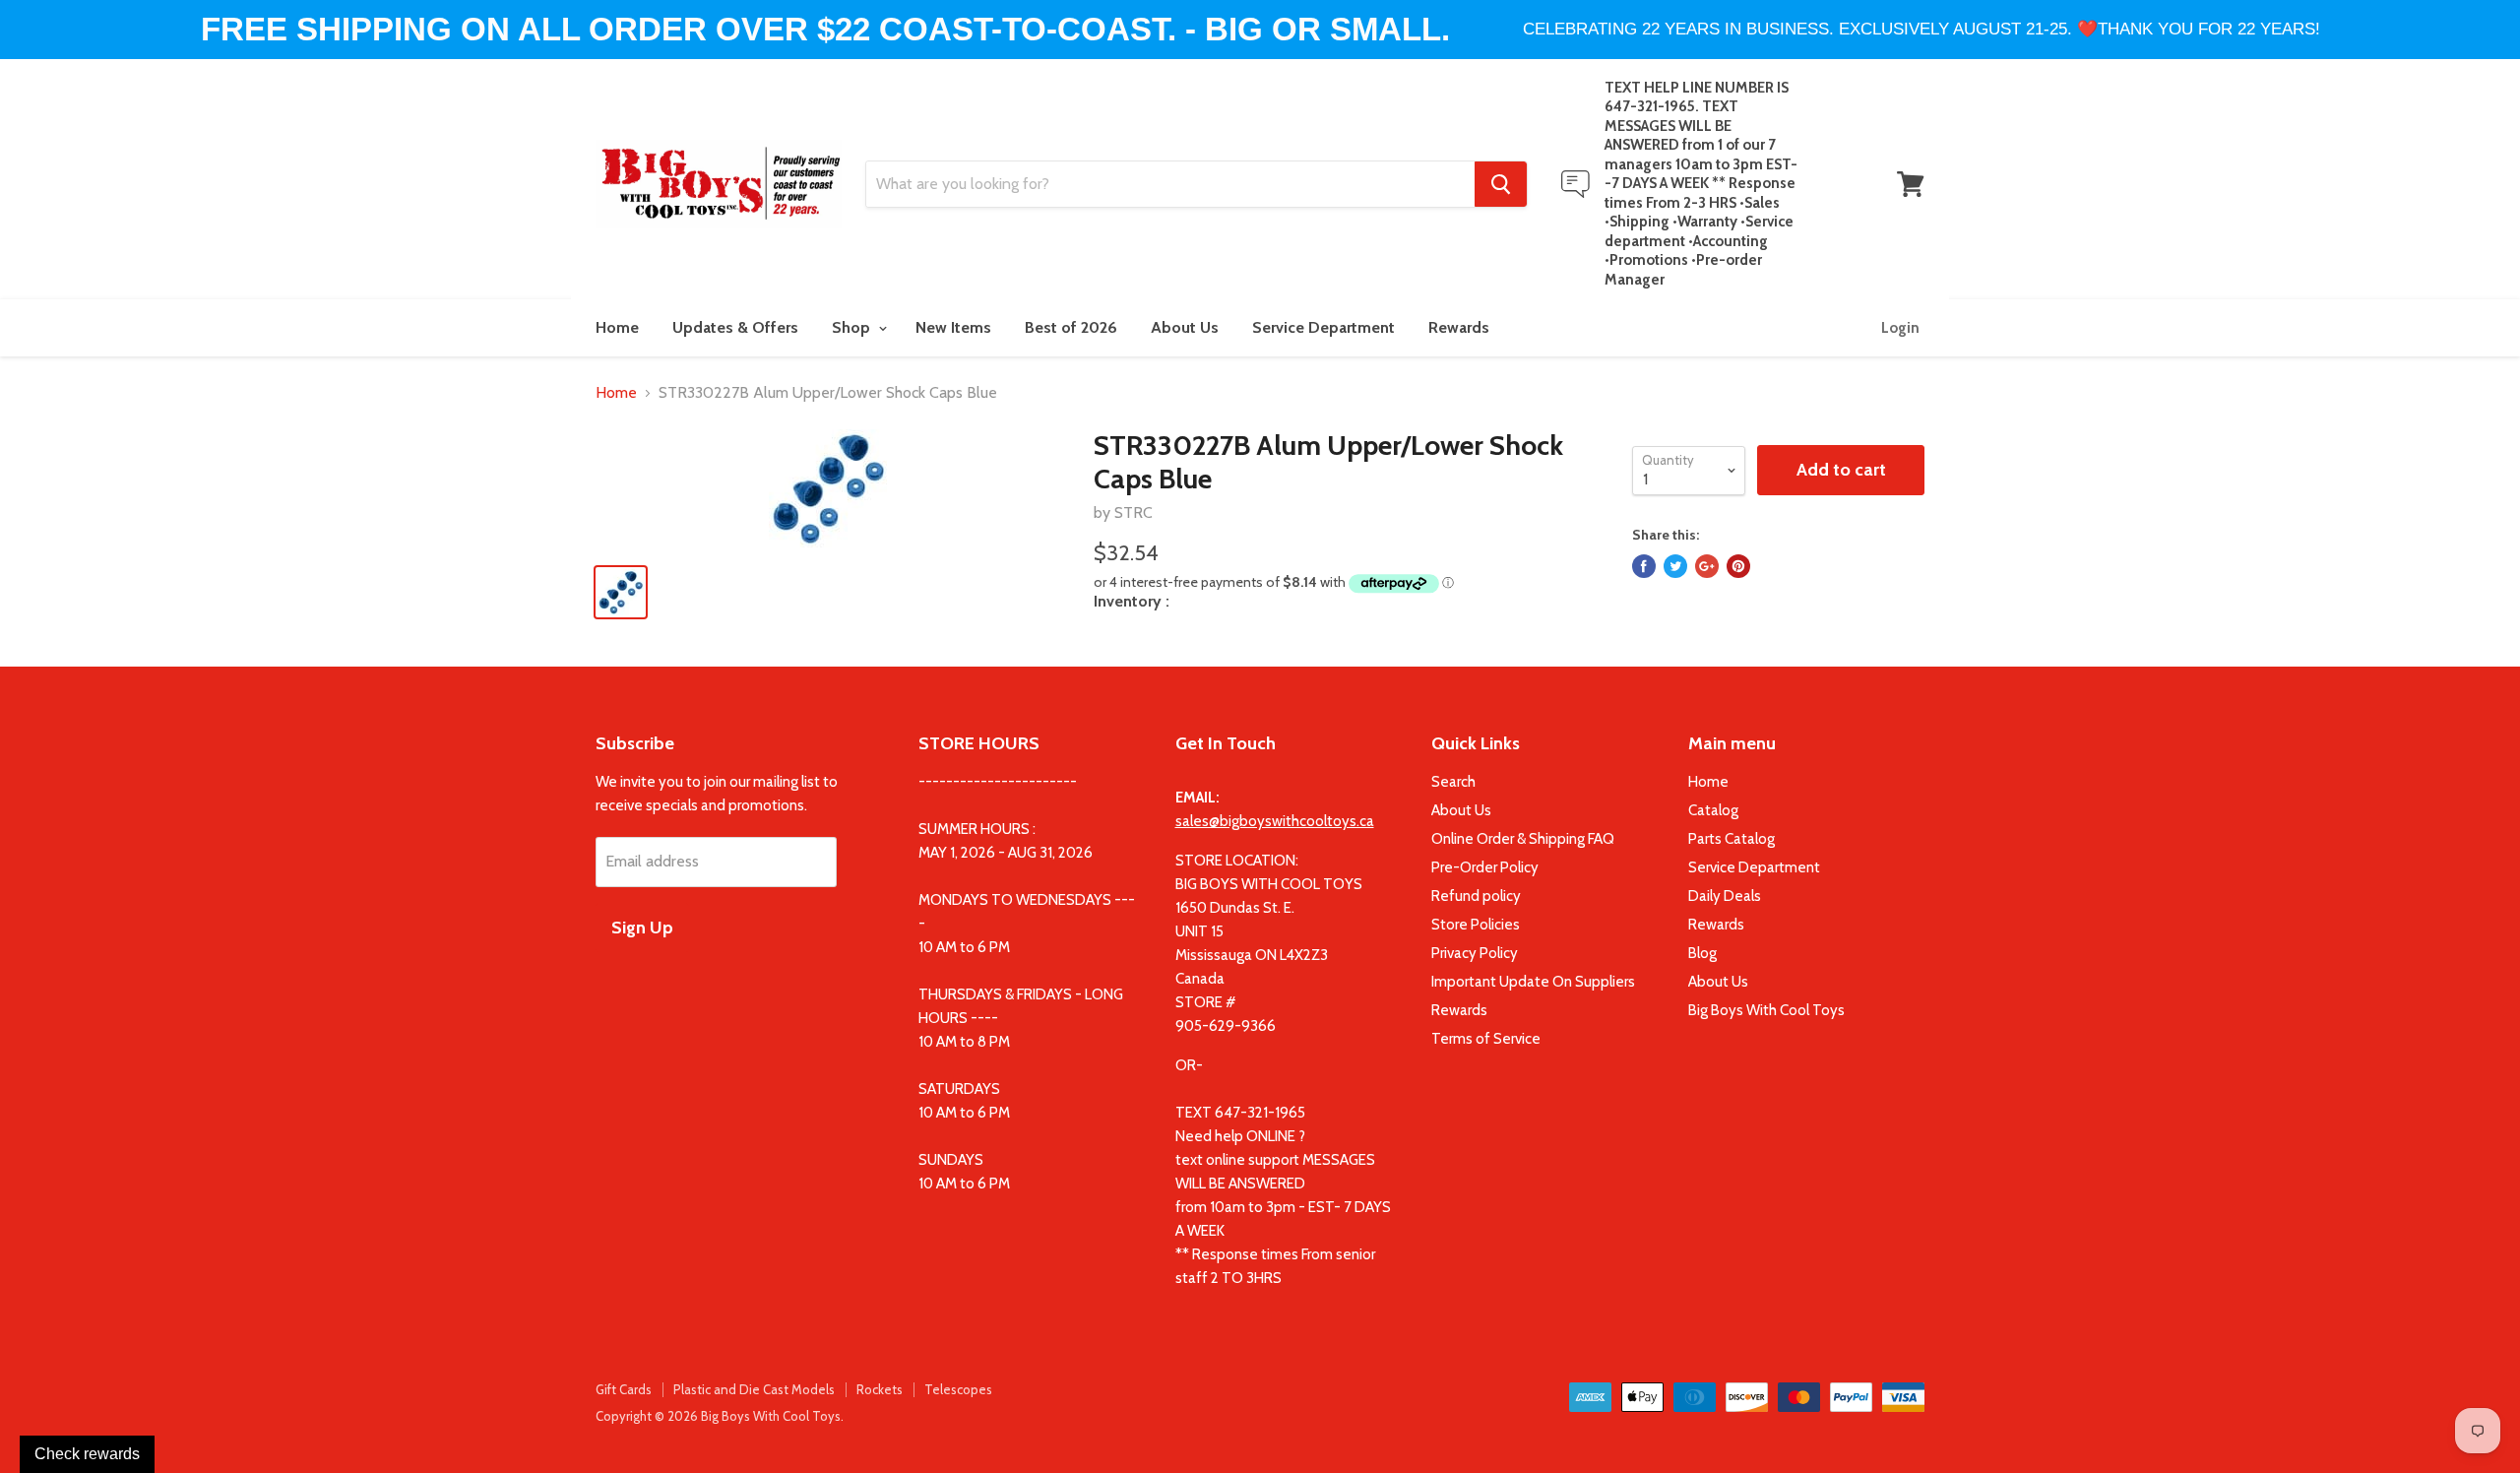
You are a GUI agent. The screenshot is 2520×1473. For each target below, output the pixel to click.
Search (1453, 782)
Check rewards (87, 1454)
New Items (953, 327)
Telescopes (958, 1389)
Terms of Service (1486, 1039)
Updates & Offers (735, 327)
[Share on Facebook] (1644, 566)
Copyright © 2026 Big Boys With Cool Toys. (720, 1416)
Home (617, 327)
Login (1900, 328)
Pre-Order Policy (1485, 867)
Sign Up (642, 928)
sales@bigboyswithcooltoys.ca (1275, 821)
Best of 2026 (1071, 327)
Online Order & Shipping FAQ (1523, 839)
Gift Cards (624, 1389)
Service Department (1323, 327)
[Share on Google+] (1707, 566)
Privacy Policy (1475, 953)
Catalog (1713, 810)
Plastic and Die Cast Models (754, 1389)
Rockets (880, 1389)
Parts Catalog (1732, 839)
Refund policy (1476, 896)
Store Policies (1476, 925)
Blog (1702, 953)
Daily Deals (1725, 896)
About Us (1185, 327)
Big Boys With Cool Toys (1766, 1010)
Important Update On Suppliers (1533, 982)
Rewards (1459, 327)
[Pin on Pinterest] (1738, 566)
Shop (853, 327)
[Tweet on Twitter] (1675, 566)
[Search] (1501, 184)
